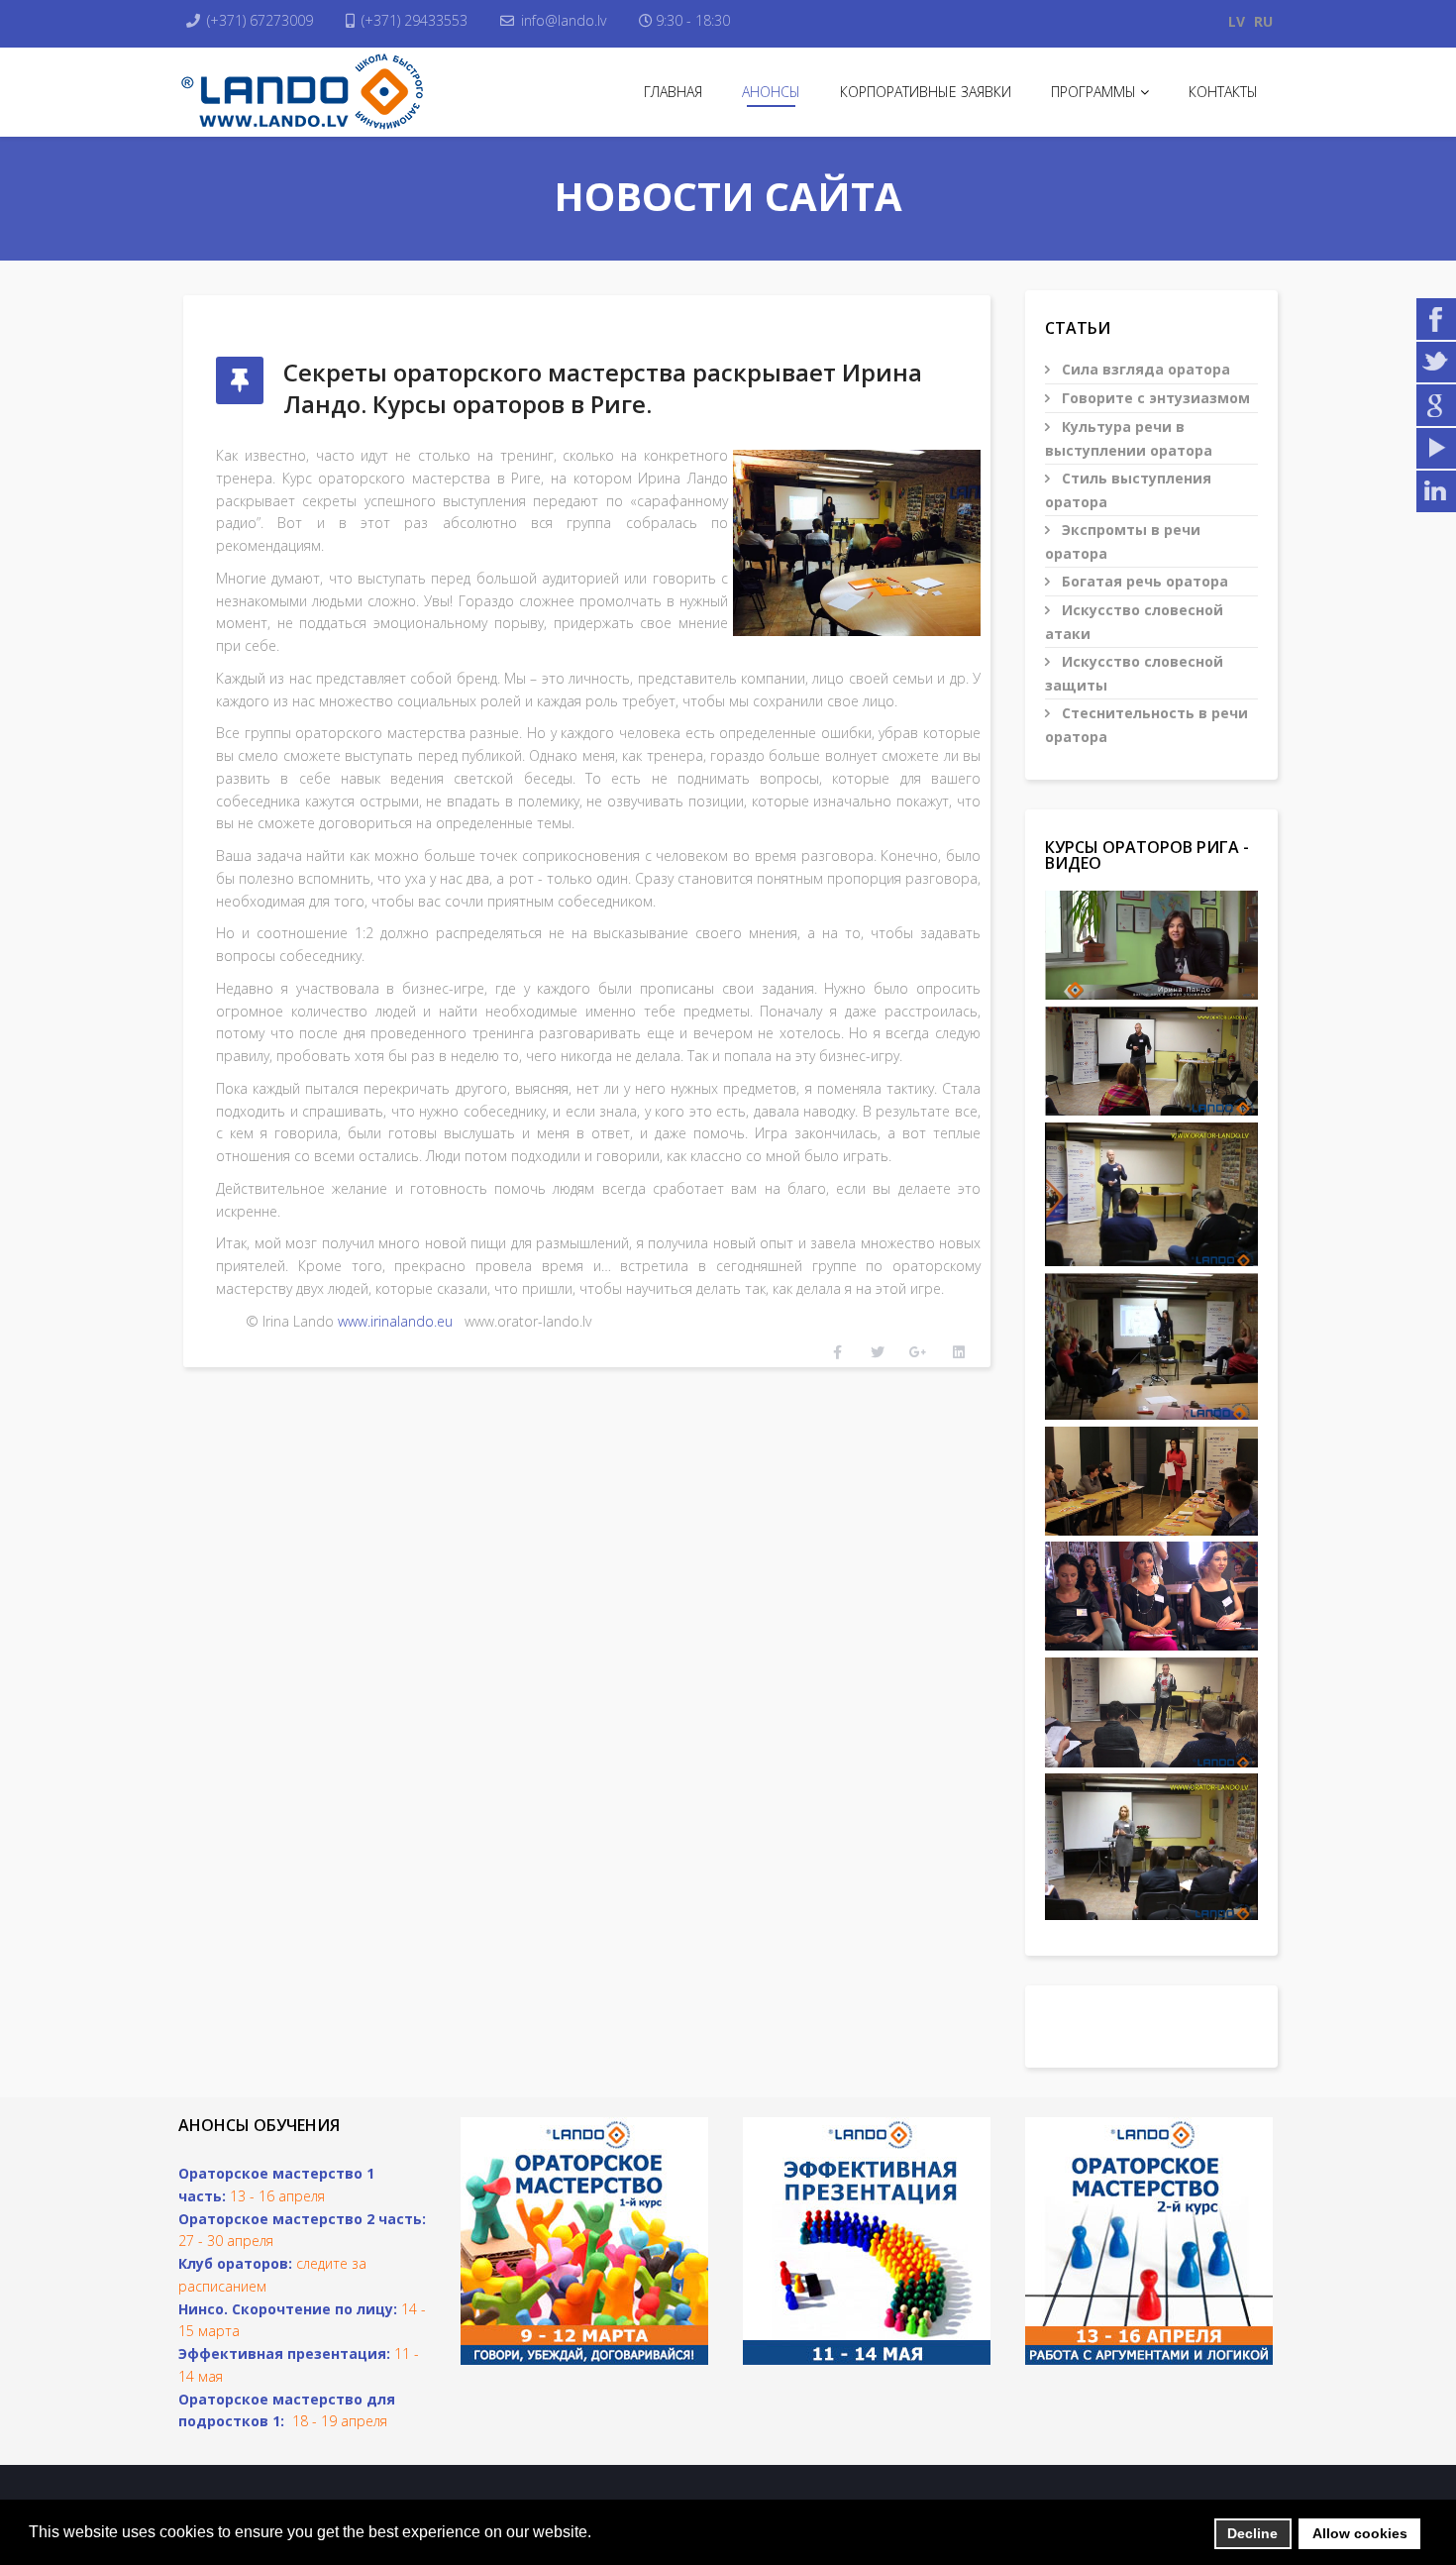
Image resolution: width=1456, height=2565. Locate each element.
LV (1237, 21)
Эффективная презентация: (284, 2353)
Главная (673, 92)
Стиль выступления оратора (1128, 490)
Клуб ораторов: (235, 2263)
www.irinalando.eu (395, 1321)
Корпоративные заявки (926, 92)
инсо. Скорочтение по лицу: (293, 2309)
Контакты (1223, 92)
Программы (1093, 92)
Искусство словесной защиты (1134, 673)
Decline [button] (1252, 2533)
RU (1263, 21)
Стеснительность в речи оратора (1146, 725)
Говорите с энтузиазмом (1154, 398)
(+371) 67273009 (260, 20)
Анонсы (771, 92)
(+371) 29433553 (415, 20)
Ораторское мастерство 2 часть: (302, 2219)
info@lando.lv (564, 20)
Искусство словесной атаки (1134, 622)
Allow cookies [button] (1360, 2533)
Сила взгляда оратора (1144, 369)
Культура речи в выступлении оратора (1129, 438)
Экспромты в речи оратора (1123, 541)
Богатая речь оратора (1143, 581)
